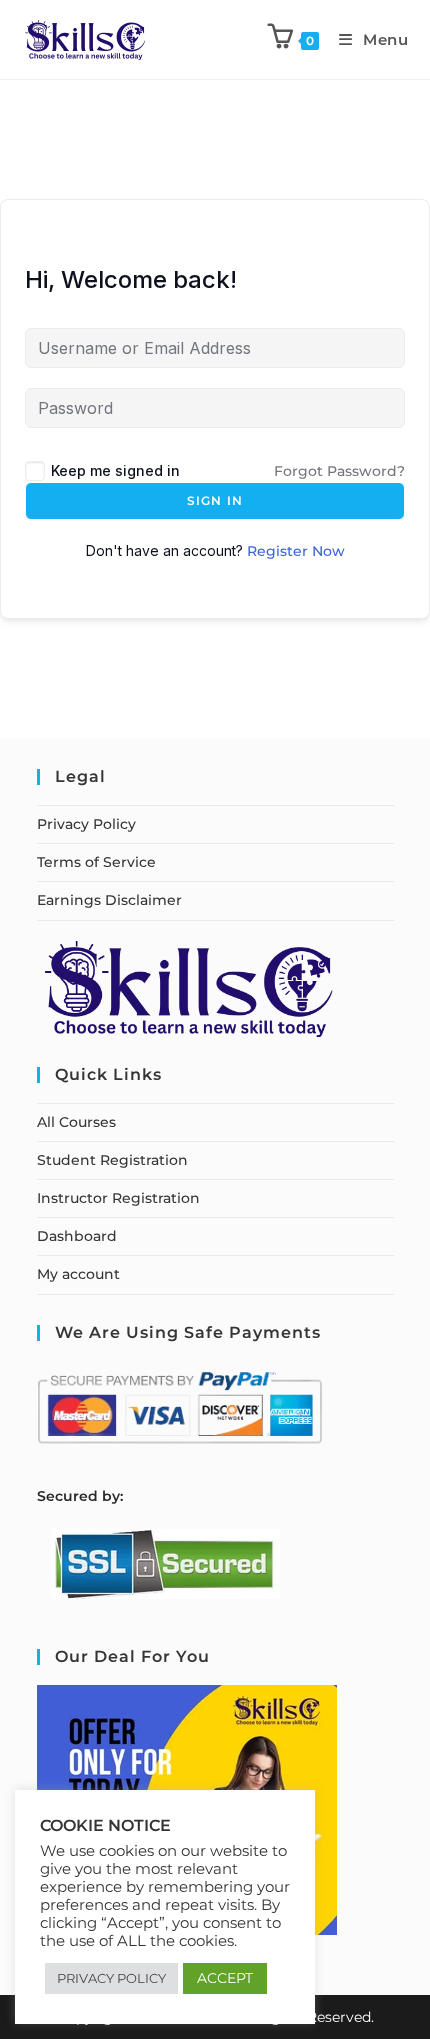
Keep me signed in (115, 470)
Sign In (215, 500)
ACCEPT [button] (225, 1978)
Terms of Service (96, 862)
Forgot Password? (339, 471)
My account (78, 1274)
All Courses (76, 1122)
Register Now (296, 551)
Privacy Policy (86, 824)
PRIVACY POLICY (111, 1978)
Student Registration (112, 1160)
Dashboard (77, 1236)
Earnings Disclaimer (109, 900)
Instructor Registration (118, 1198)
